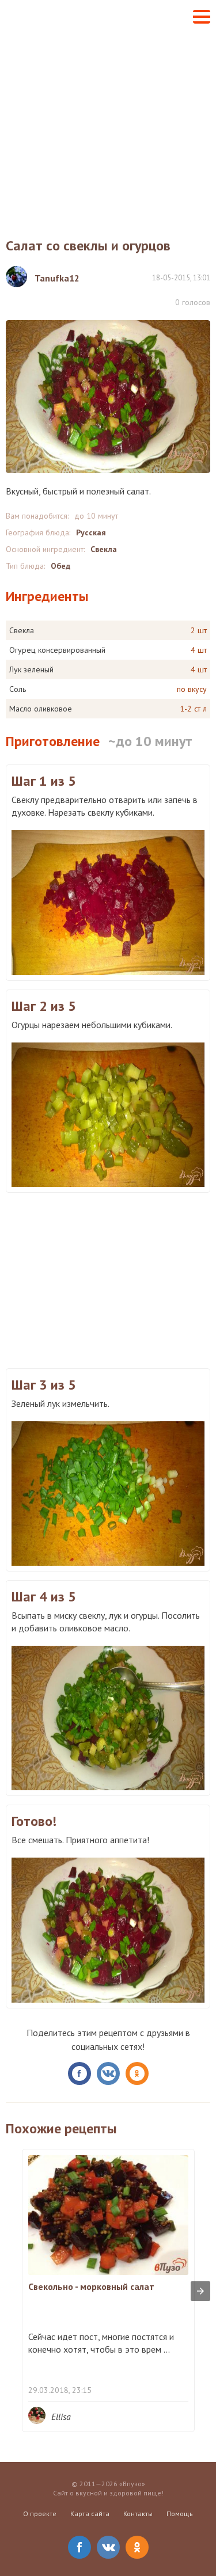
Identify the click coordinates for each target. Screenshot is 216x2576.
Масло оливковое (41, 709)
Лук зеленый (31, 669)
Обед (60, 566)
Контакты (138, 2514)
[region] (108, 1279)
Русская (91, 532)
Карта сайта (90, 2514)
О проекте (40, 2514)
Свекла (104, 549)
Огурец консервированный (57, 650)
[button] (202, 17)
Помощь (180, 2514)
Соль (18, 689)
